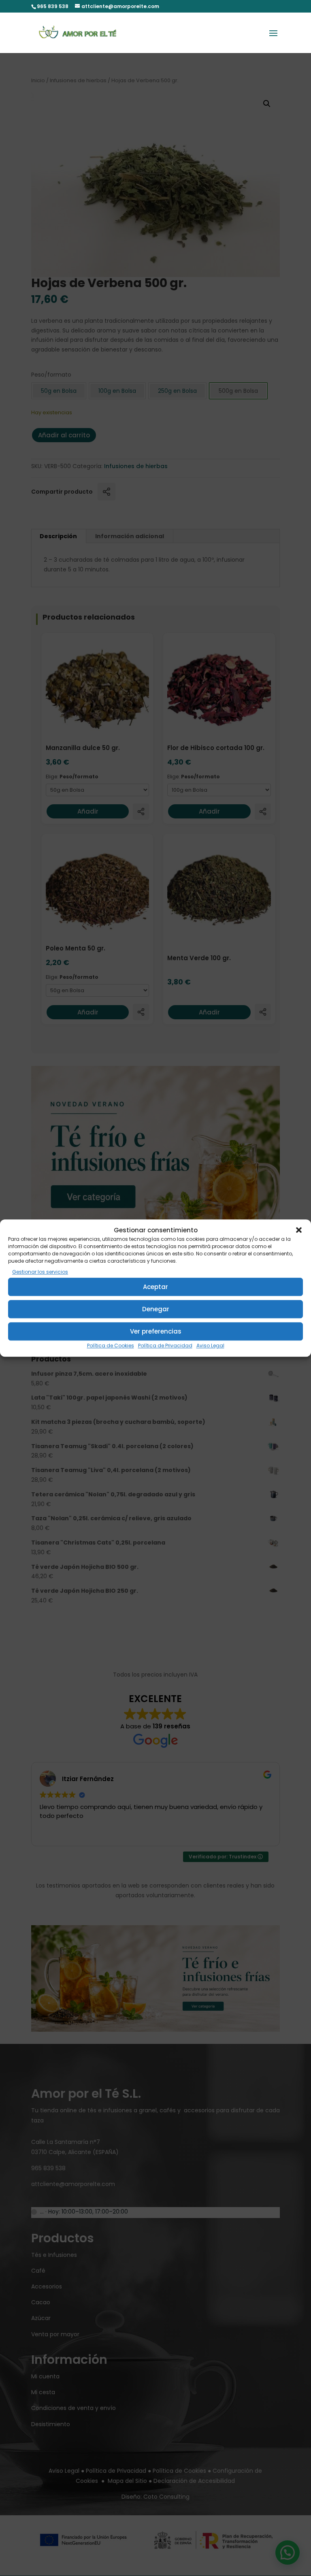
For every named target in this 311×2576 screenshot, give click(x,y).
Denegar (156, 1309)
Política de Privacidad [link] (165, 1346)
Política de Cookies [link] (111, 1346)
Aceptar (155, 1287)
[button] (299, 1230)
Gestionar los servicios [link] (40, 1272)
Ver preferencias (156, 1331)
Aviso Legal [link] (210, 1346)
